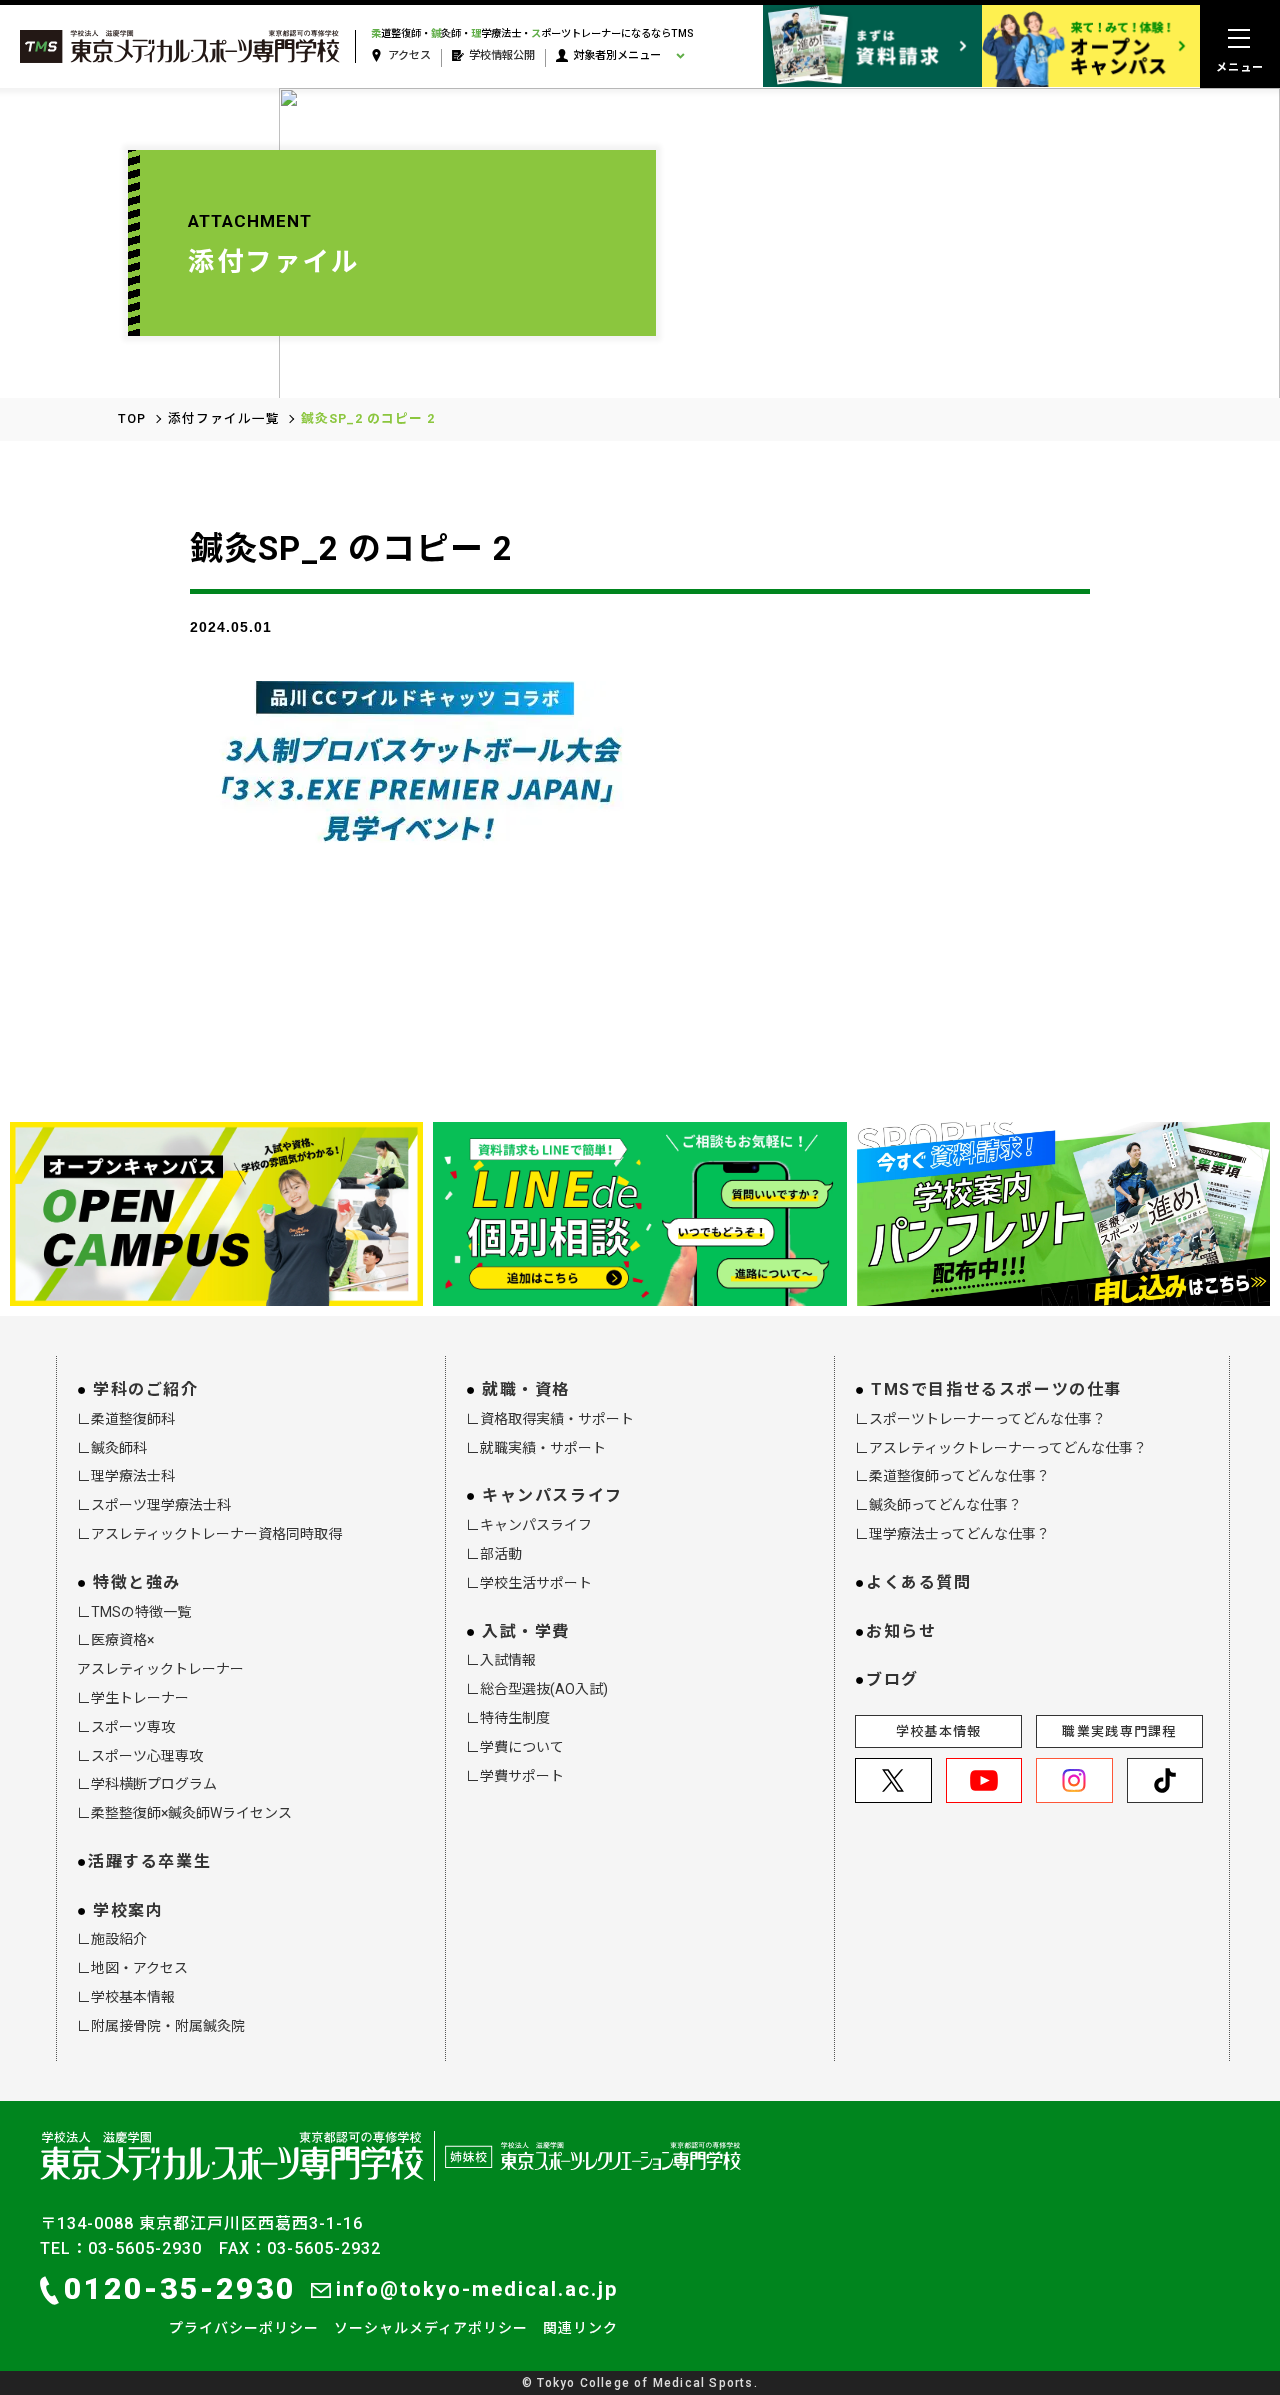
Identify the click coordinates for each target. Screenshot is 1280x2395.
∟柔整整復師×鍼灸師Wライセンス (184, 1813)
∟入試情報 (501, 1660)
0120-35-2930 (180, 2288)
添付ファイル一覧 (224, 418)
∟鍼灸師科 (112, 1448)
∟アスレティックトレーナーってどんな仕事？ (1001, 1448)
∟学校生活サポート (529, 1583)
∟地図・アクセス (132, 1968)
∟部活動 (494, 1554)
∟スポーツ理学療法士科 (154, 1505)
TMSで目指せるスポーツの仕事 (996, 1389)
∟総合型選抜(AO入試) (537, 1689)
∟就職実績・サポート (536, 1448)
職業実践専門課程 (1119, 1731)
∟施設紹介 (112, 1939)
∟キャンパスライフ (529, 1525)
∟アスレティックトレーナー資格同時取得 (209, 1534)
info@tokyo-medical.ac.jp (477, 2289)
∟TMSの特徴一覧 (134, 1612)
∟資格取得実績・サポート (550, 1419)
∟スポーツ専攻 (126, 1727)
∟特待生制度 (508, 1718)
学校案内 (128, 1910)
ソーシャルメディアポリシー (431, 2328)
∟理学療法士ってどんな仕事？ (952, 1534)
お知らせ (901, 1631)
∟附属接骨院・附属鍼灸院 (161, 2026)
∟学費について (515, 1747)
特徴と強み (137, 1582)
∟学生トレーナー (133, 1698)
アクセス (409, 55)
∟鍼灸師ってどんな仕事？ (938, 1505)
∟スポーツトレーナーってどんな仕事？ (980, 1419)
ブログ (892, 1679)
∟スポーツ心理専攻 (140, 1756)
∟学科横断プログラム (147, 1784)
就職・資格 (526, 1389)
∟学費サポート (515, 1776)
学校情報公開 (502, 55)
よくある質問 (919, 1582)
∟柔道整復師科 (126, 1419)
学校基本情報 (939, 1731)
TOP (132, 418)
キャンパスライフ (552, 1495)
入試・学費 (526, 1631)
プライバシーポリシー (244, 2328)
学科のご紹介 (146, 1389)
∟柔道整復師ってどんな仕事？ (952, 1476)
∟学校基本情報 (126, 1997)
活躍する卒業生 (149, 1861)
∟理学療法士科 (126, 1476)
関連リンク (580, 2328)
